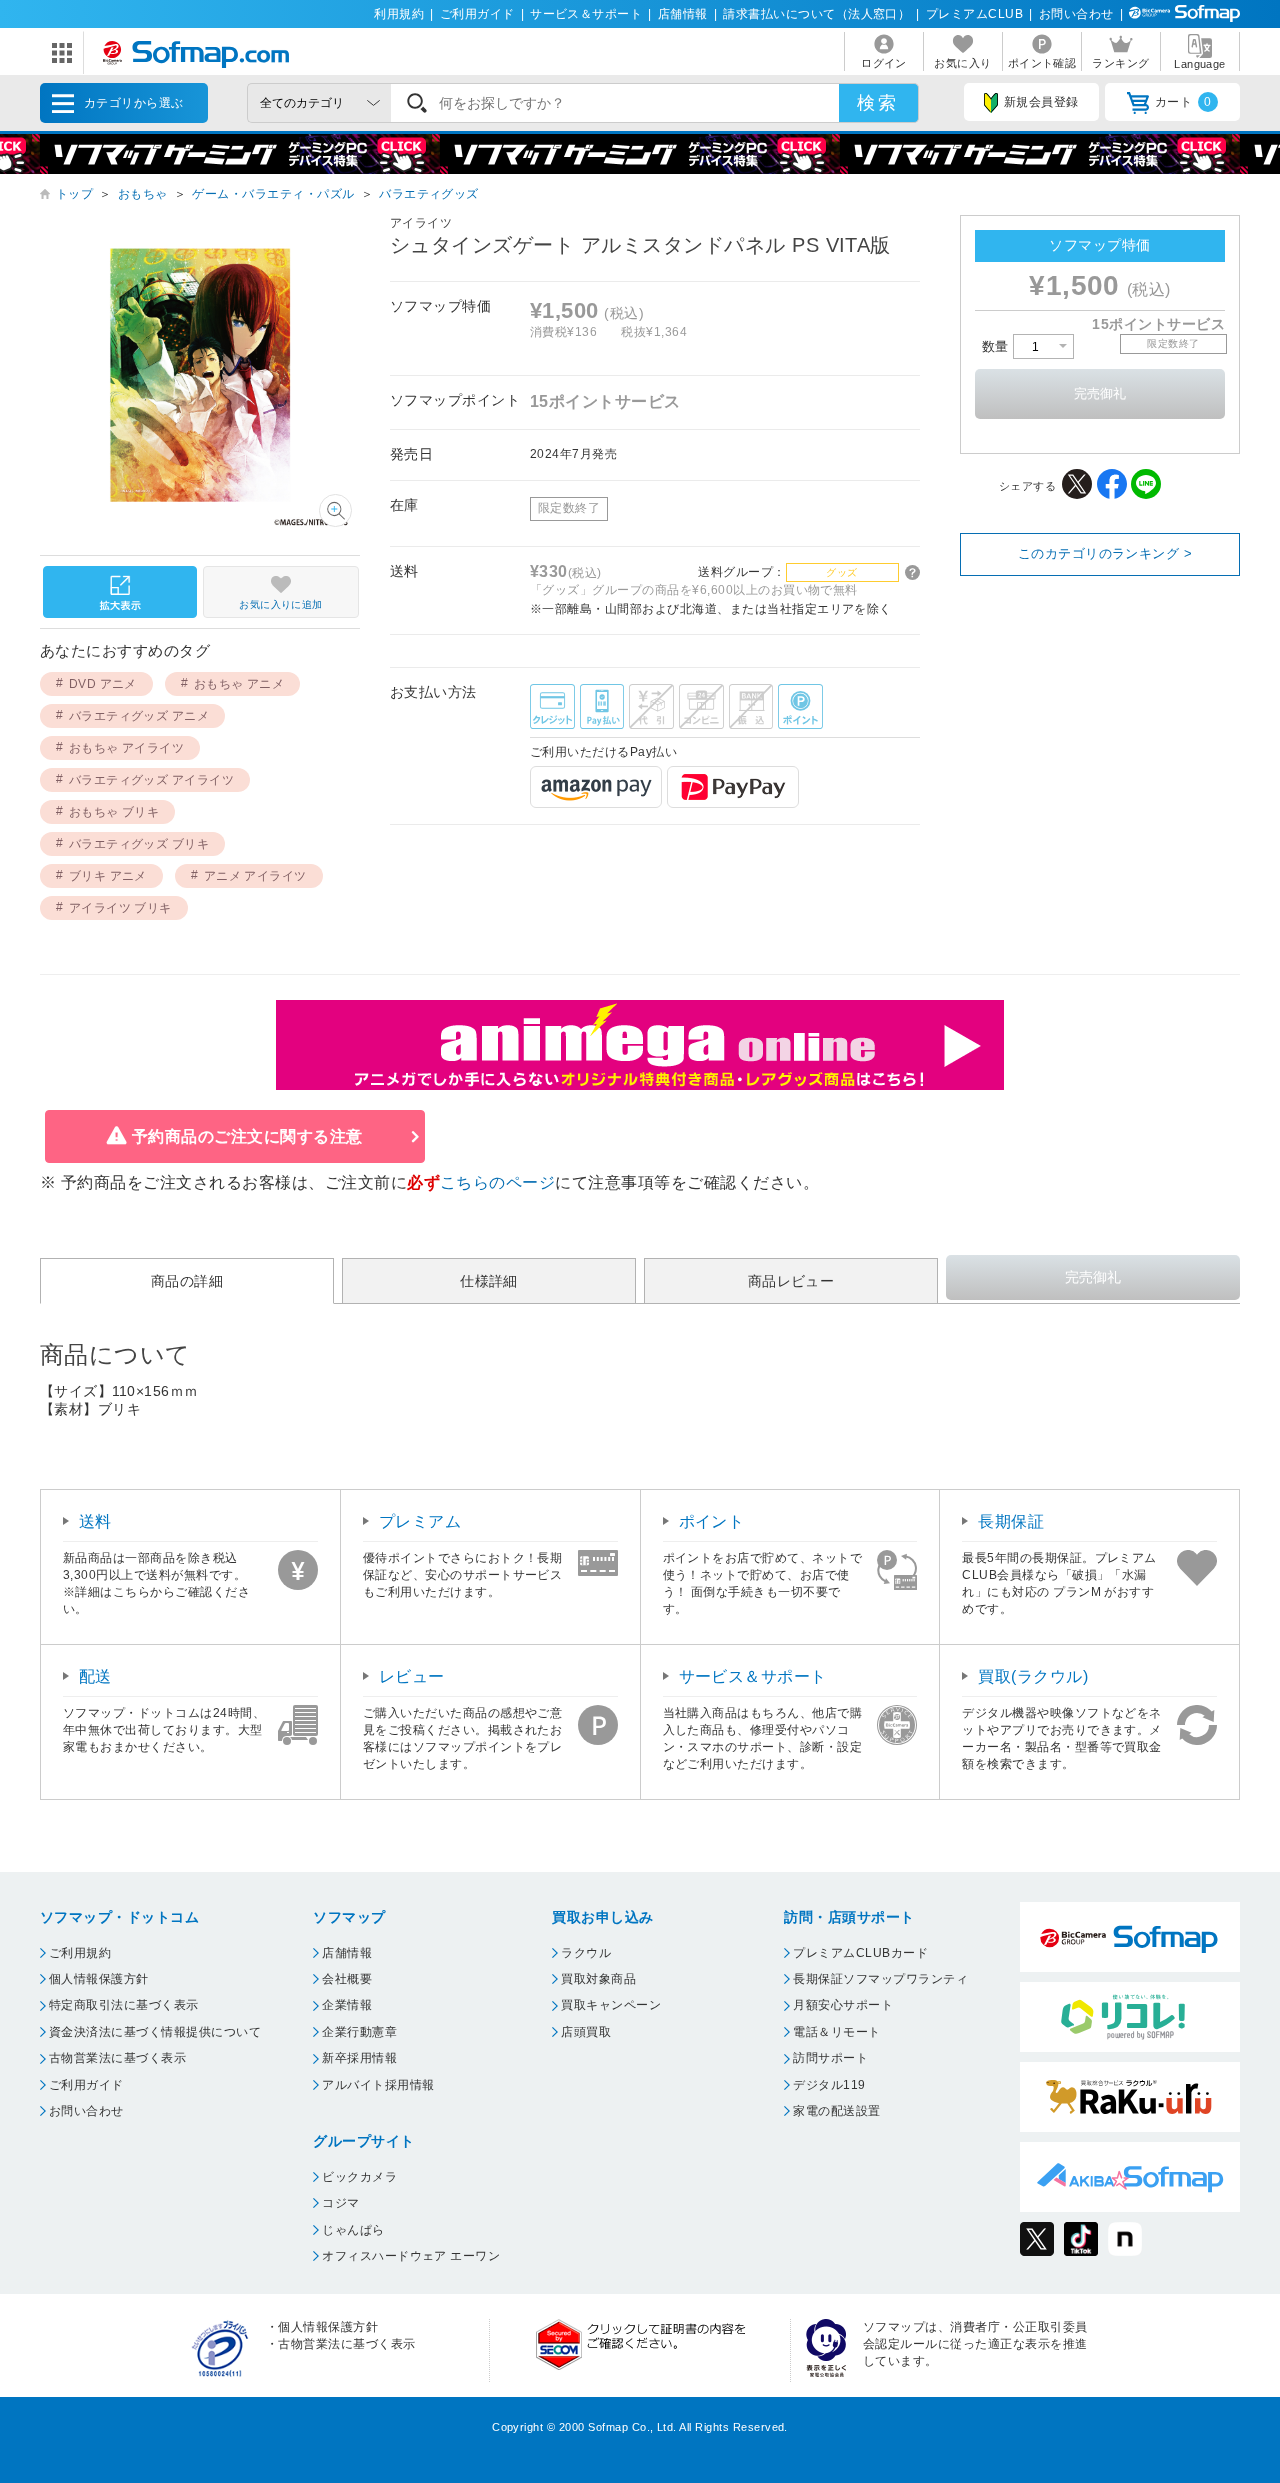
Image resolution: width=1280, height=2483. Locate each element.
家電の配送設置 (836, 2111)
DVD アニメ (103, 684)
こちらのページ (497, 1182)
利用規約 (399, 14)
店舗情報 (683, 14)
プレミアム (420, 1521)
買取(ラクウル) (1033, 1676)
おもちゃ (143, 194)
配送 (95, 1676)
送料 (95, 1521)
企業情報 (347, 2005)
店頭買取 (586, 2032)
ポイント (712, 1521)
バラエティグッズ (429, 194)
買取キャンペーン (611, 2005)
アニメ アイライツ (255, 876)
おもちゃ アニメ (239, 684)
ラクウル (586, 1953)
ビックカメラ (359, 2177)
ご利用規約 (80, 1953)
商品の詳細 (187, 1281)
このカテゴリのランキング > (1105, 553)
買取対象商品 (598, 1979)
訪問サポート (830, 2058)
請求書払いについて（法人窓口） (816, 14)
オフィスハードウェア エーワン (411, 2256)
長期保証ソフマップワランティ (880, 1979)
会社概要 (347, 1979)
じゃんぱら (353, 2230)
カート (1183, 102)
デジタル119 (829, 2085)
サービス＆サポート (586, 14)
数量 (997, 346)
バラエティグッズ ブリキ (139, 844)
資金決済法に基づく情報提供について (155, 2032)
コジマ (340, 2203)
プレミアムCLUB (974, 14)
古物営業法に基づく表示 (117, 2058)
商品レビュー (791, 1281)
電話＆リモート (836, 2032)
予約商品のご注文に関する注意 (247, 1136)
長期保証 (1011, 1521)
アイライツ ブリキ (120, 908)
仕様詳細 (489, 1281)
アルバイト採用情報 (378, 2085)
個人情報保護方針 (99, 1979)
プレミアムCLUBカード (860, 1953)
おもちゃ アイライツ (127, 748)
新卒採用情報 (359, 2058)
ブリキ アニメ (108, 876)
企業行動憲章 (359, 2032)
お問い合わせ (1076, 14)
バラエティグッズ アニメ (139, 716)
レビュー (412, 1676)
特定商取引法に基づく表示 (124, 2005)
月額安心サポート (843, 2005)
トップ (74, 194)
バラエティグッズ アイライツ (152, 780)
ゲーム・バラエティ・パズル (273, 194)
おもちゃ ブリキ (114, 812)
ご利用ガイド (477, 14)
